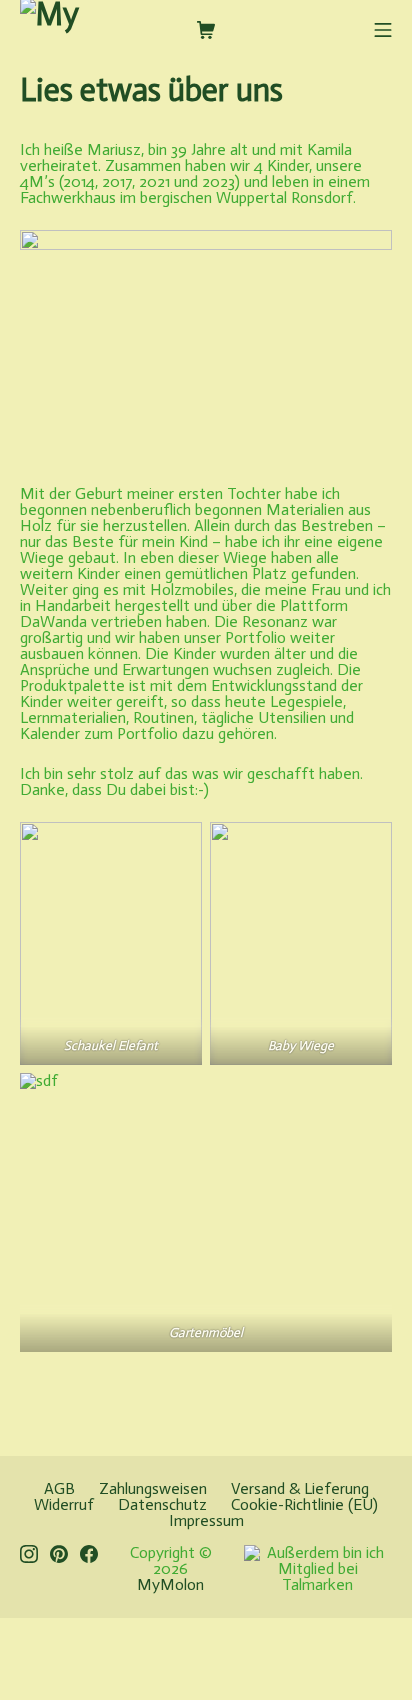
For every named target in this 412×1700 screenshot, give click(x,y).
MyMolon (170, 1584)
